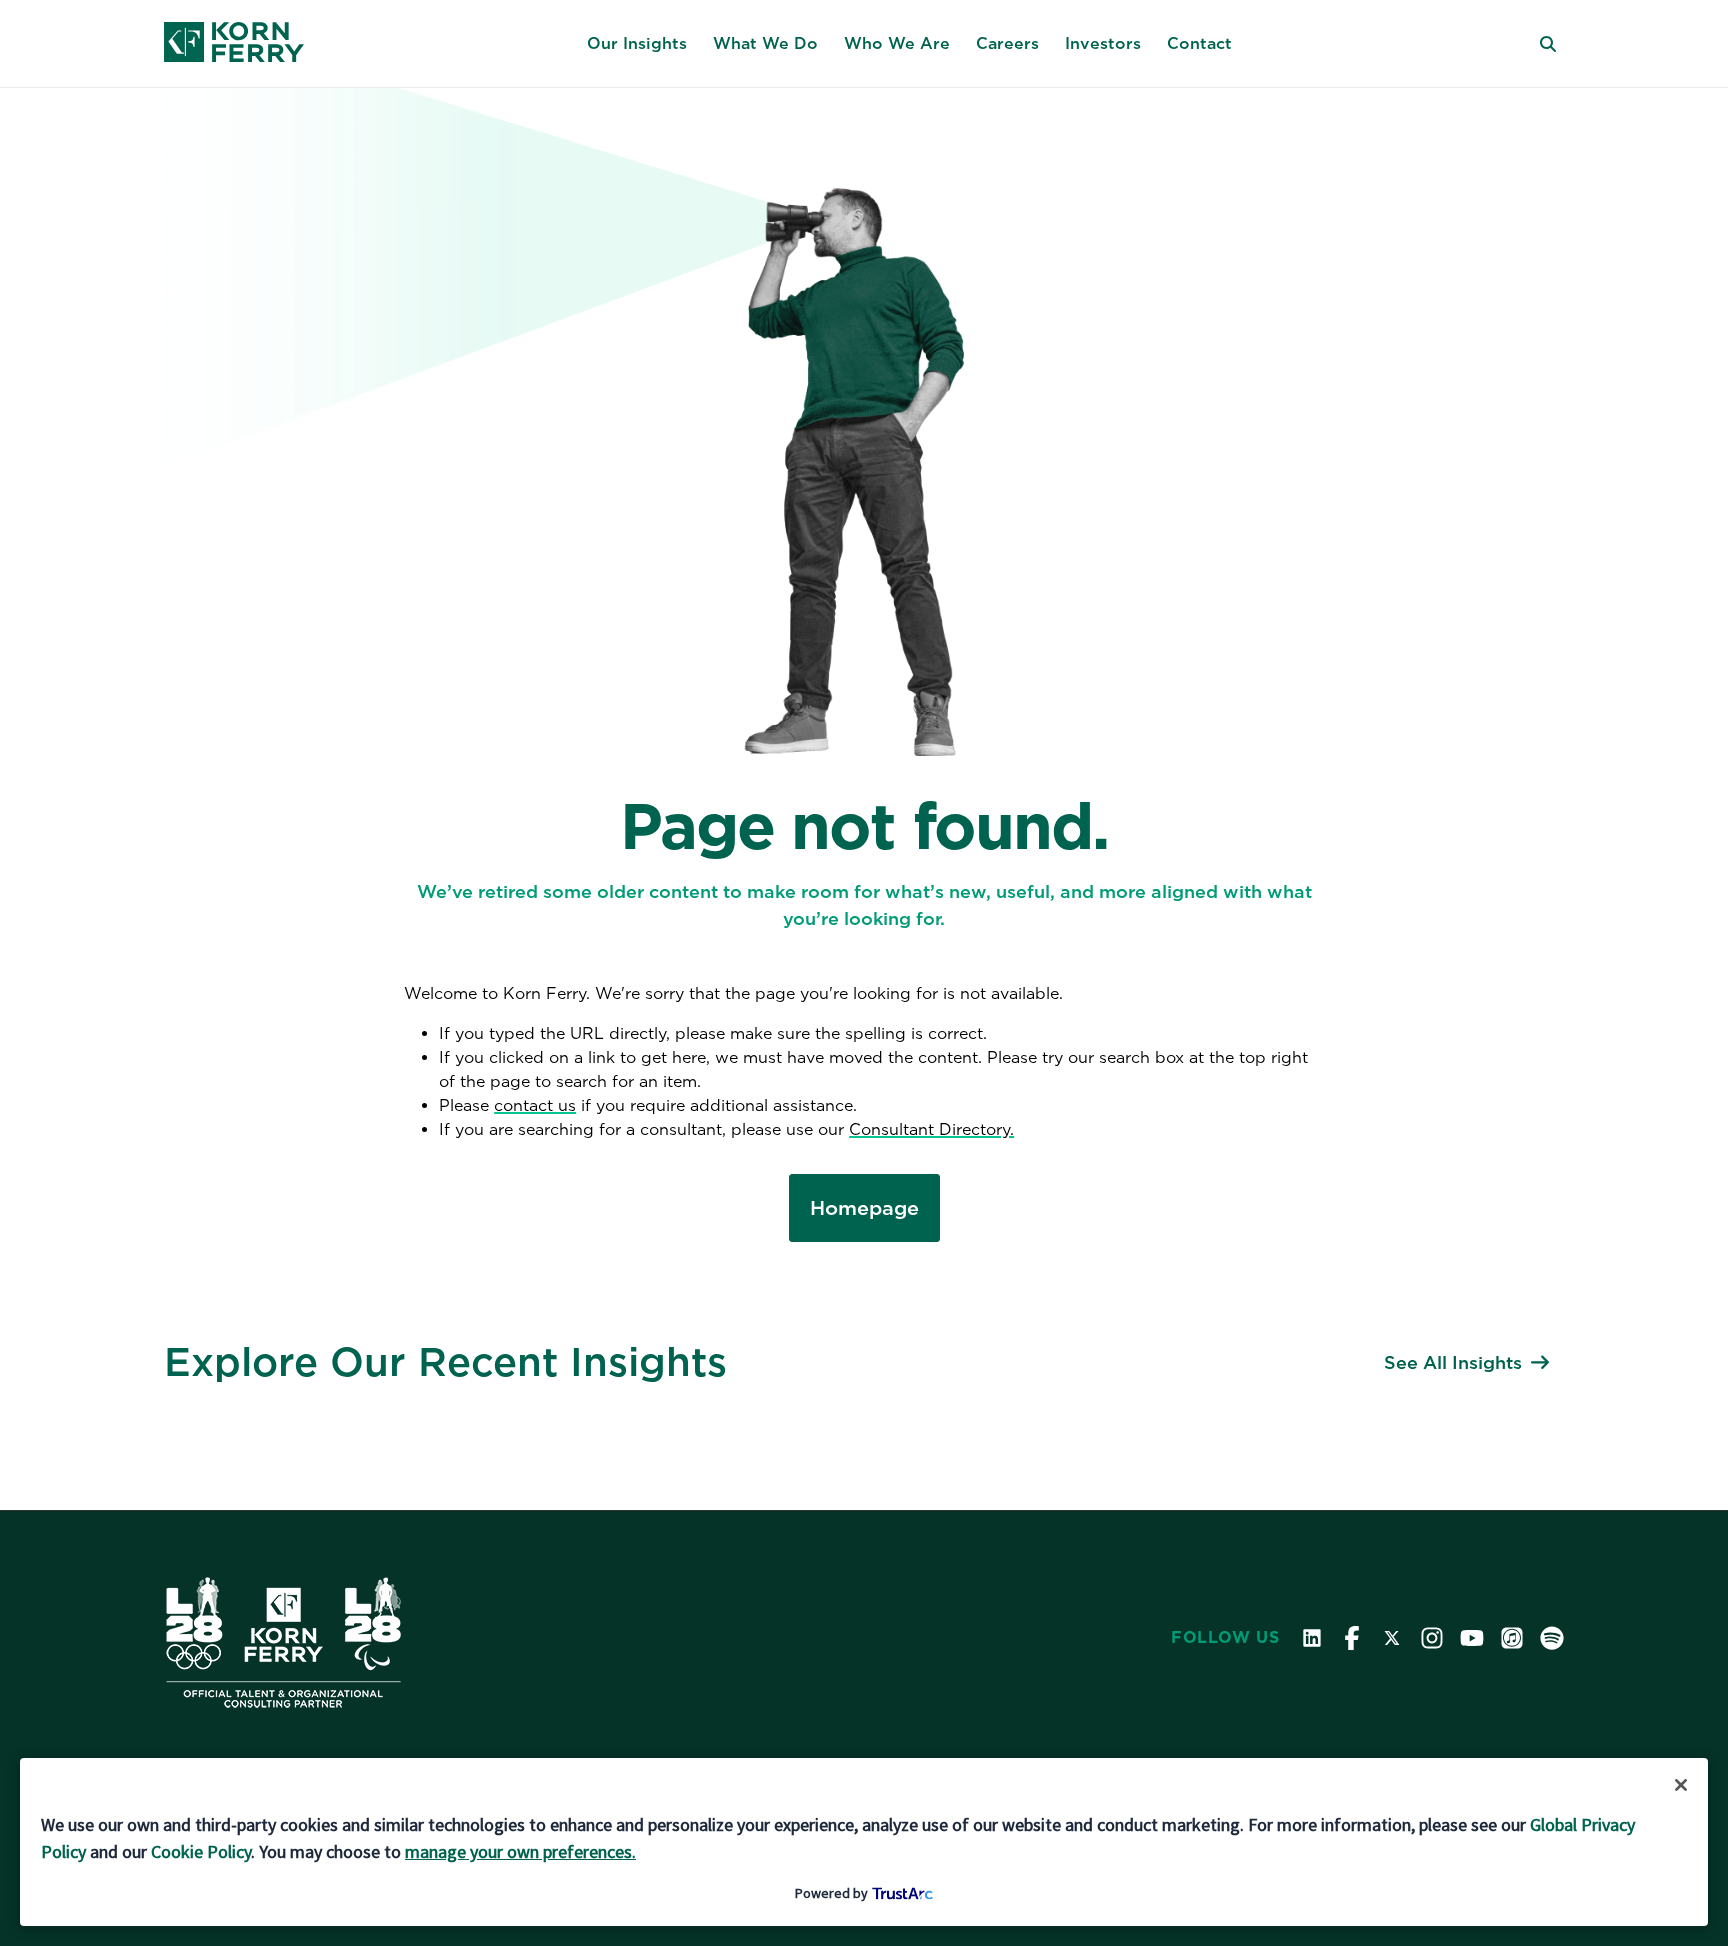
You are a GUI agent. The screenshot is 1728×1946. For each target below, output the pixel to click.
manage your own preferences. (520, 1851)
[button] (637, 44)
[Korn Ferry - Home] (234, 44)
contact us (535, 1105)
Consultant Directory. (931, 1129)
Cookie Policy (201, 1851)
